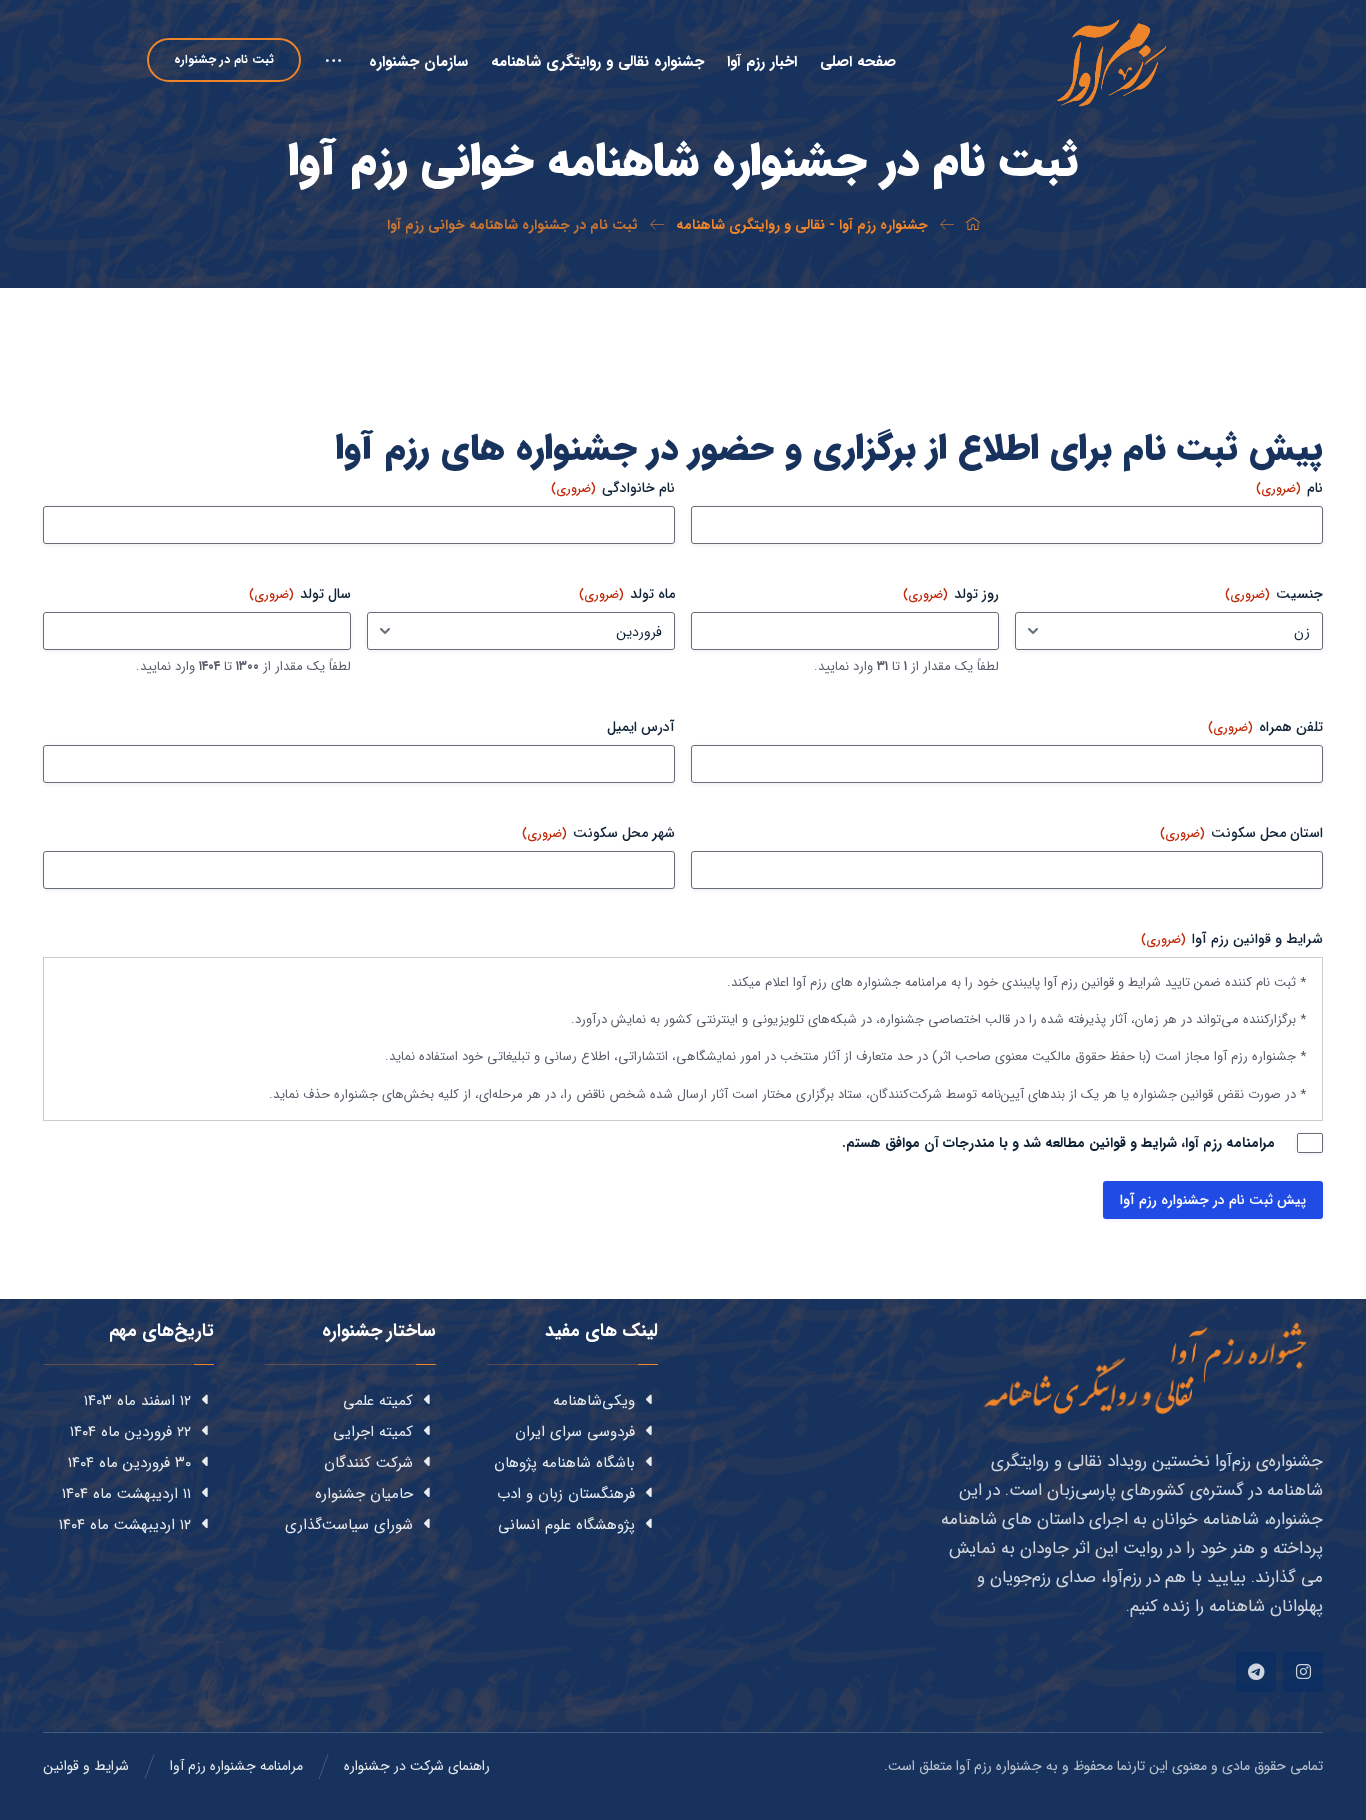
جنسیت (1274, 594)
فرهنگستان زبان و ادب (566, 1494)
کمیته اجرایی (373, 1432)
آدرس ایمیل (641, 727)
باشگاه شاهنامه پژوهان (564, 1463)
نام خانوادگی (613, 488)
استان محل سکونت (1241, 833)
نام (1289, 488)
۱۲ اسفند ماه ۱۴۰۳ (137, 1401)
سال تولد (300, 594)
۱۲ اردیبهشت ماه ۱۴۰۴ (125, 1525)
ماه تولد (627, 594)
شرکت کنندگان (368, 1463)
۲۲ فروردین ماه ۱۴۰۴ (130, 1432)
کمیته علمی (378, 1401)
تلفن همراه (1265, 727)
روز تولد (951, 594)
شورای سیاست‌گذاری (349, 1525)
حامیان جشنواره (364, 1494)
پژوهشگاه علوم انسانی (566, 1525)
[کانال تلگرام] (1256, 1672)
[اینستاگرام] (1303, 1672)
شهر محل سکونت (598, 833)
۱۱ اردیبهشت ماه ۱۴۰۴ (126, 1494)
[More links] (335, 78)
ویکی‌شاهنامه (594, 1401)
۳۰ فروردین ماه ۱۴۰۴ (129, 1463)
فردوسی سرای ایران (575, 1432)
